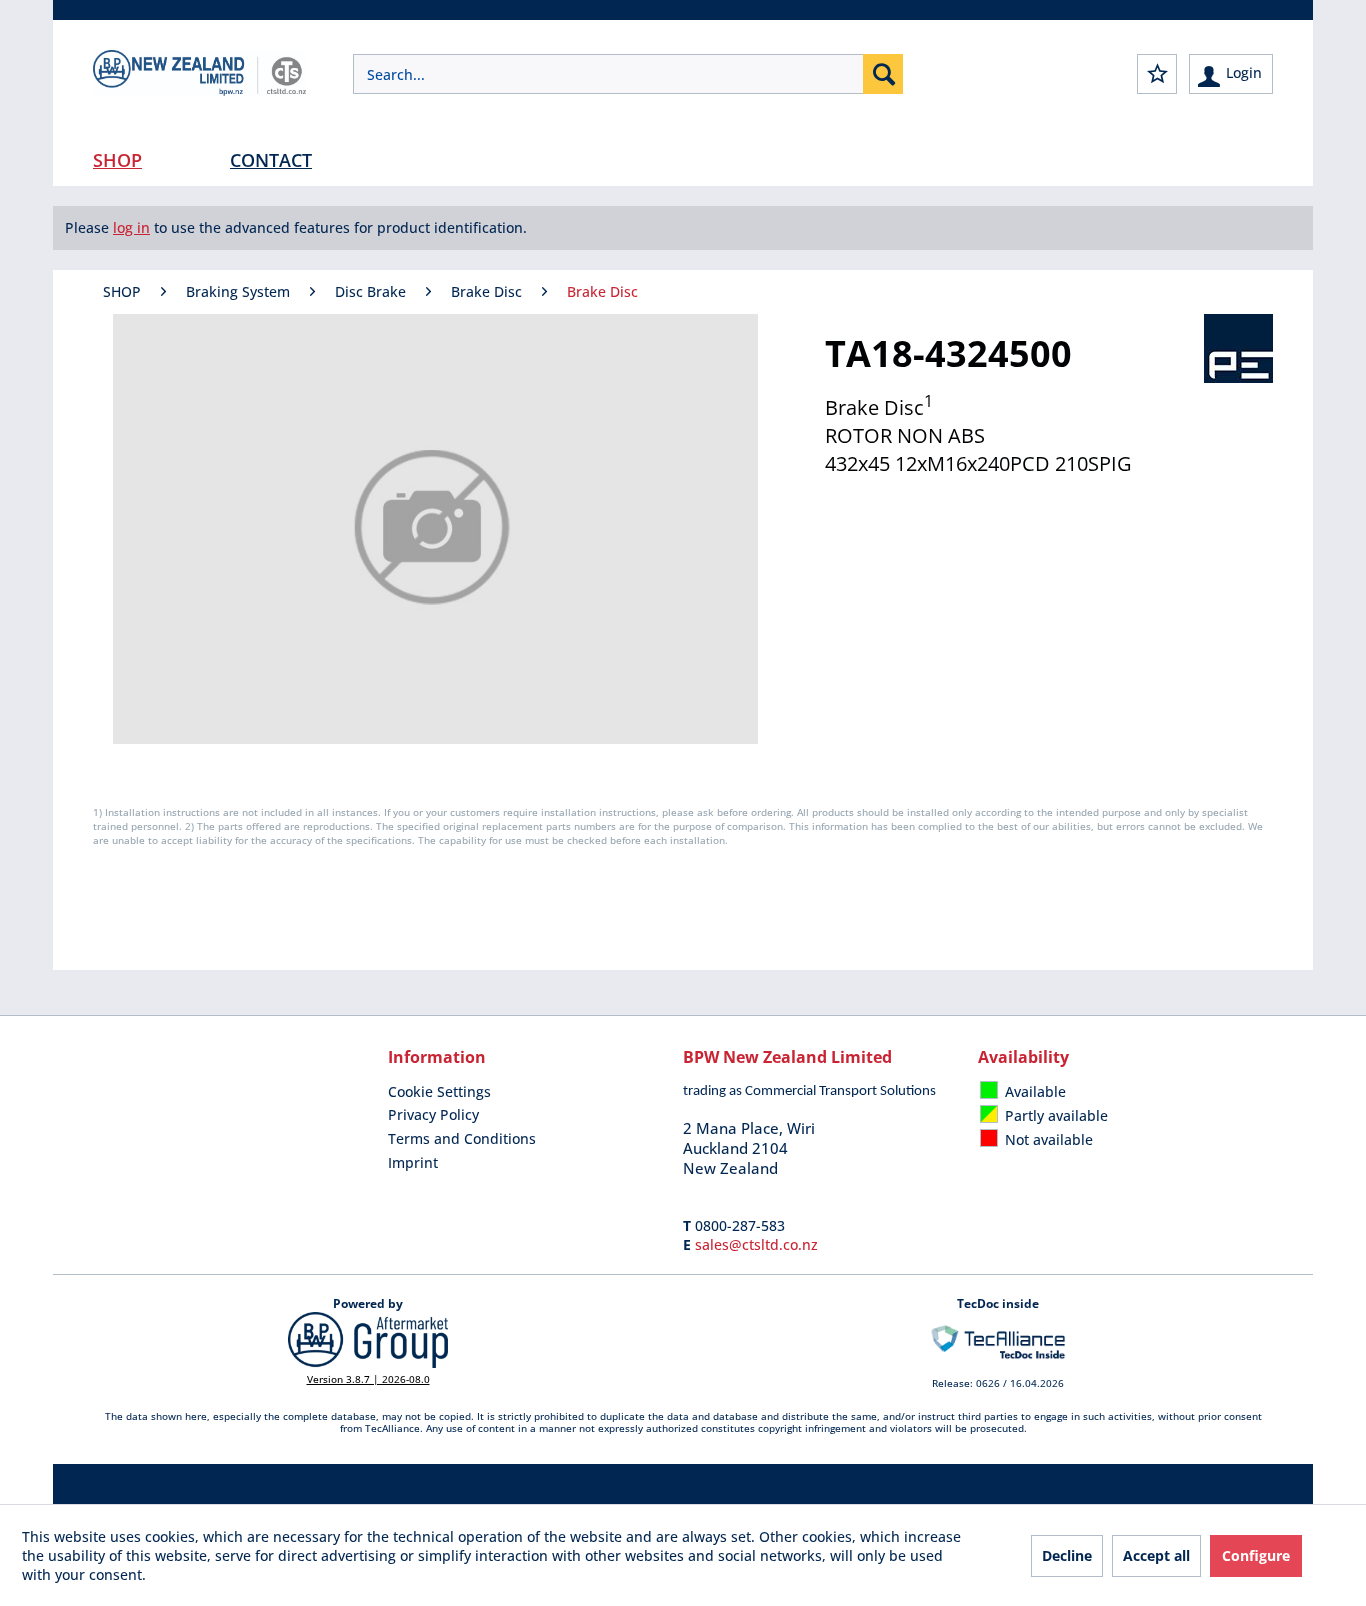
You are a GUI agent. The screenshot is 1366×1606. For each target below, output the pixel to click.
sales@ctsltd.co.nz (756, 1244)
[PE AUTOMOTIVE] (1238, 348)
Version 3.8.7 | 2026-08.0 (368, 1379)
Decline (1067, 1555)
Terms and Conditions (462, 1138)
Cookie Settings (439, 1091)
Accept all (1156, 1555)
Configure (1256, 1555)
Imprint (413, 1162)
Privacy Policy (433, 1114)
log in (131, 227)
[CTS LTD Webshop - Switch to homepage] (199, 90)
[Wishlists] (1157, 74)
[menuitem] (628, 74)
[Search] (883, 74)
